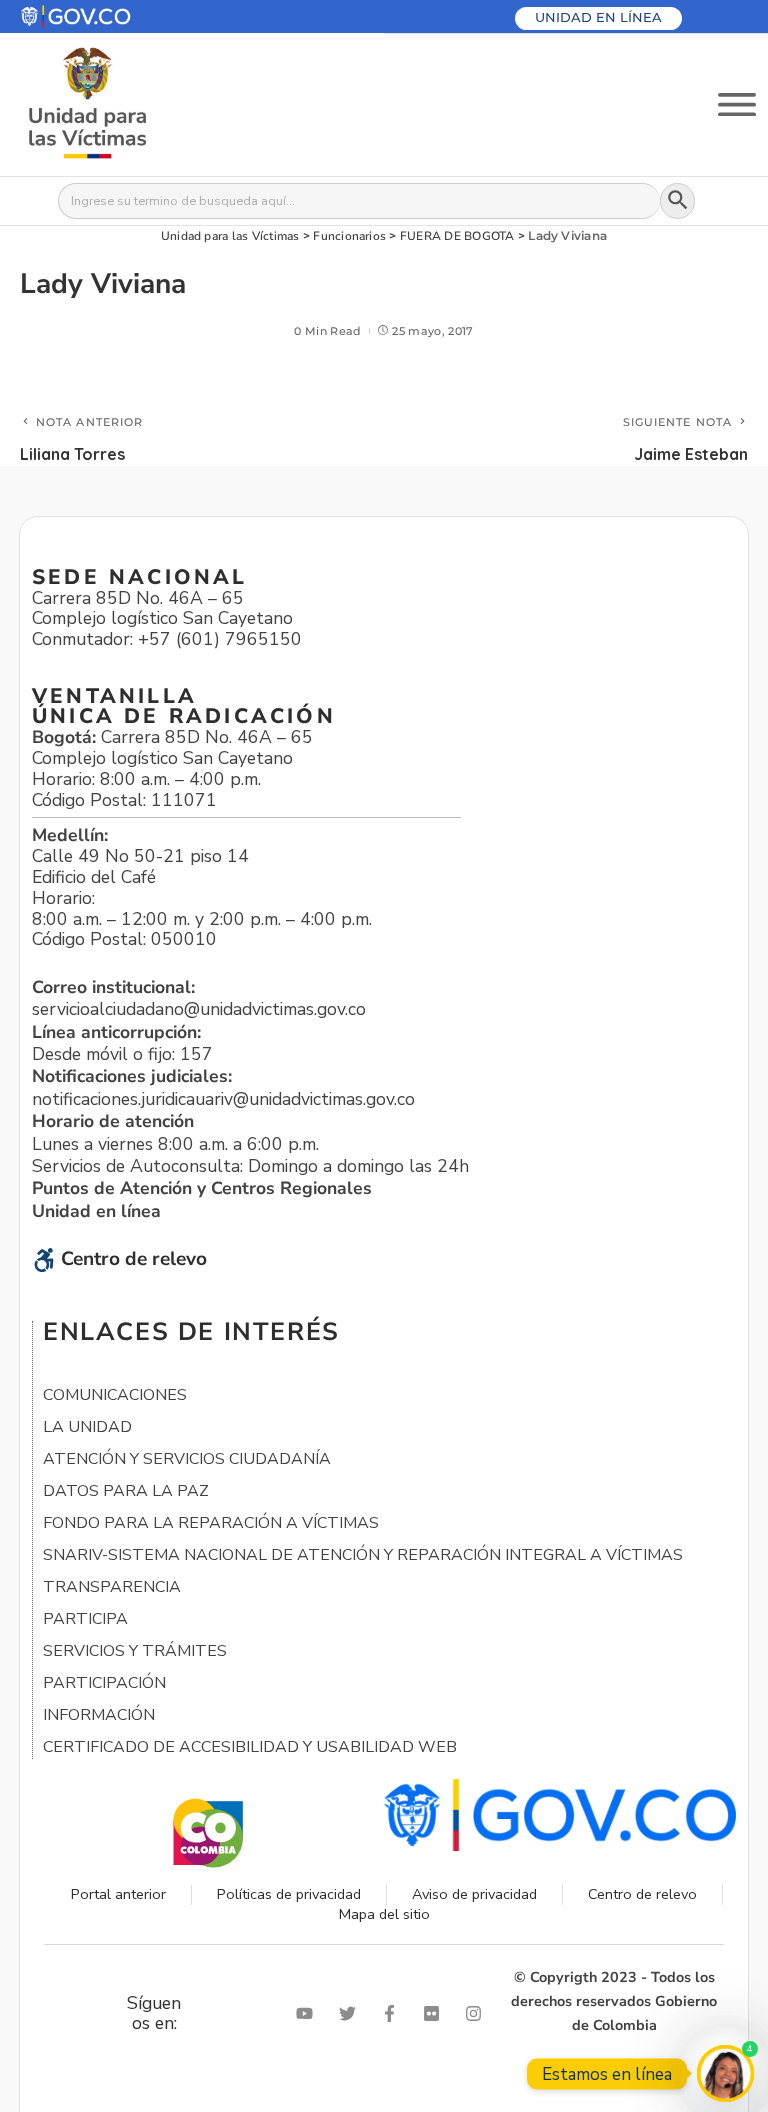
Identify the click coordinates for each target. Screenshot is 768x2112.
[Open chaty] (725, 2073)
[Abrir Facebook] (394, 2013)
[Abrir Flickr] (436, 2013)
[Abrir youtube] (309, 2013)
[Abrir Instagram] (478, 2013)
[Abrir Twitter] (352, 2013)
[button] (123, 16)
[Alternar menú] (737, 104)
